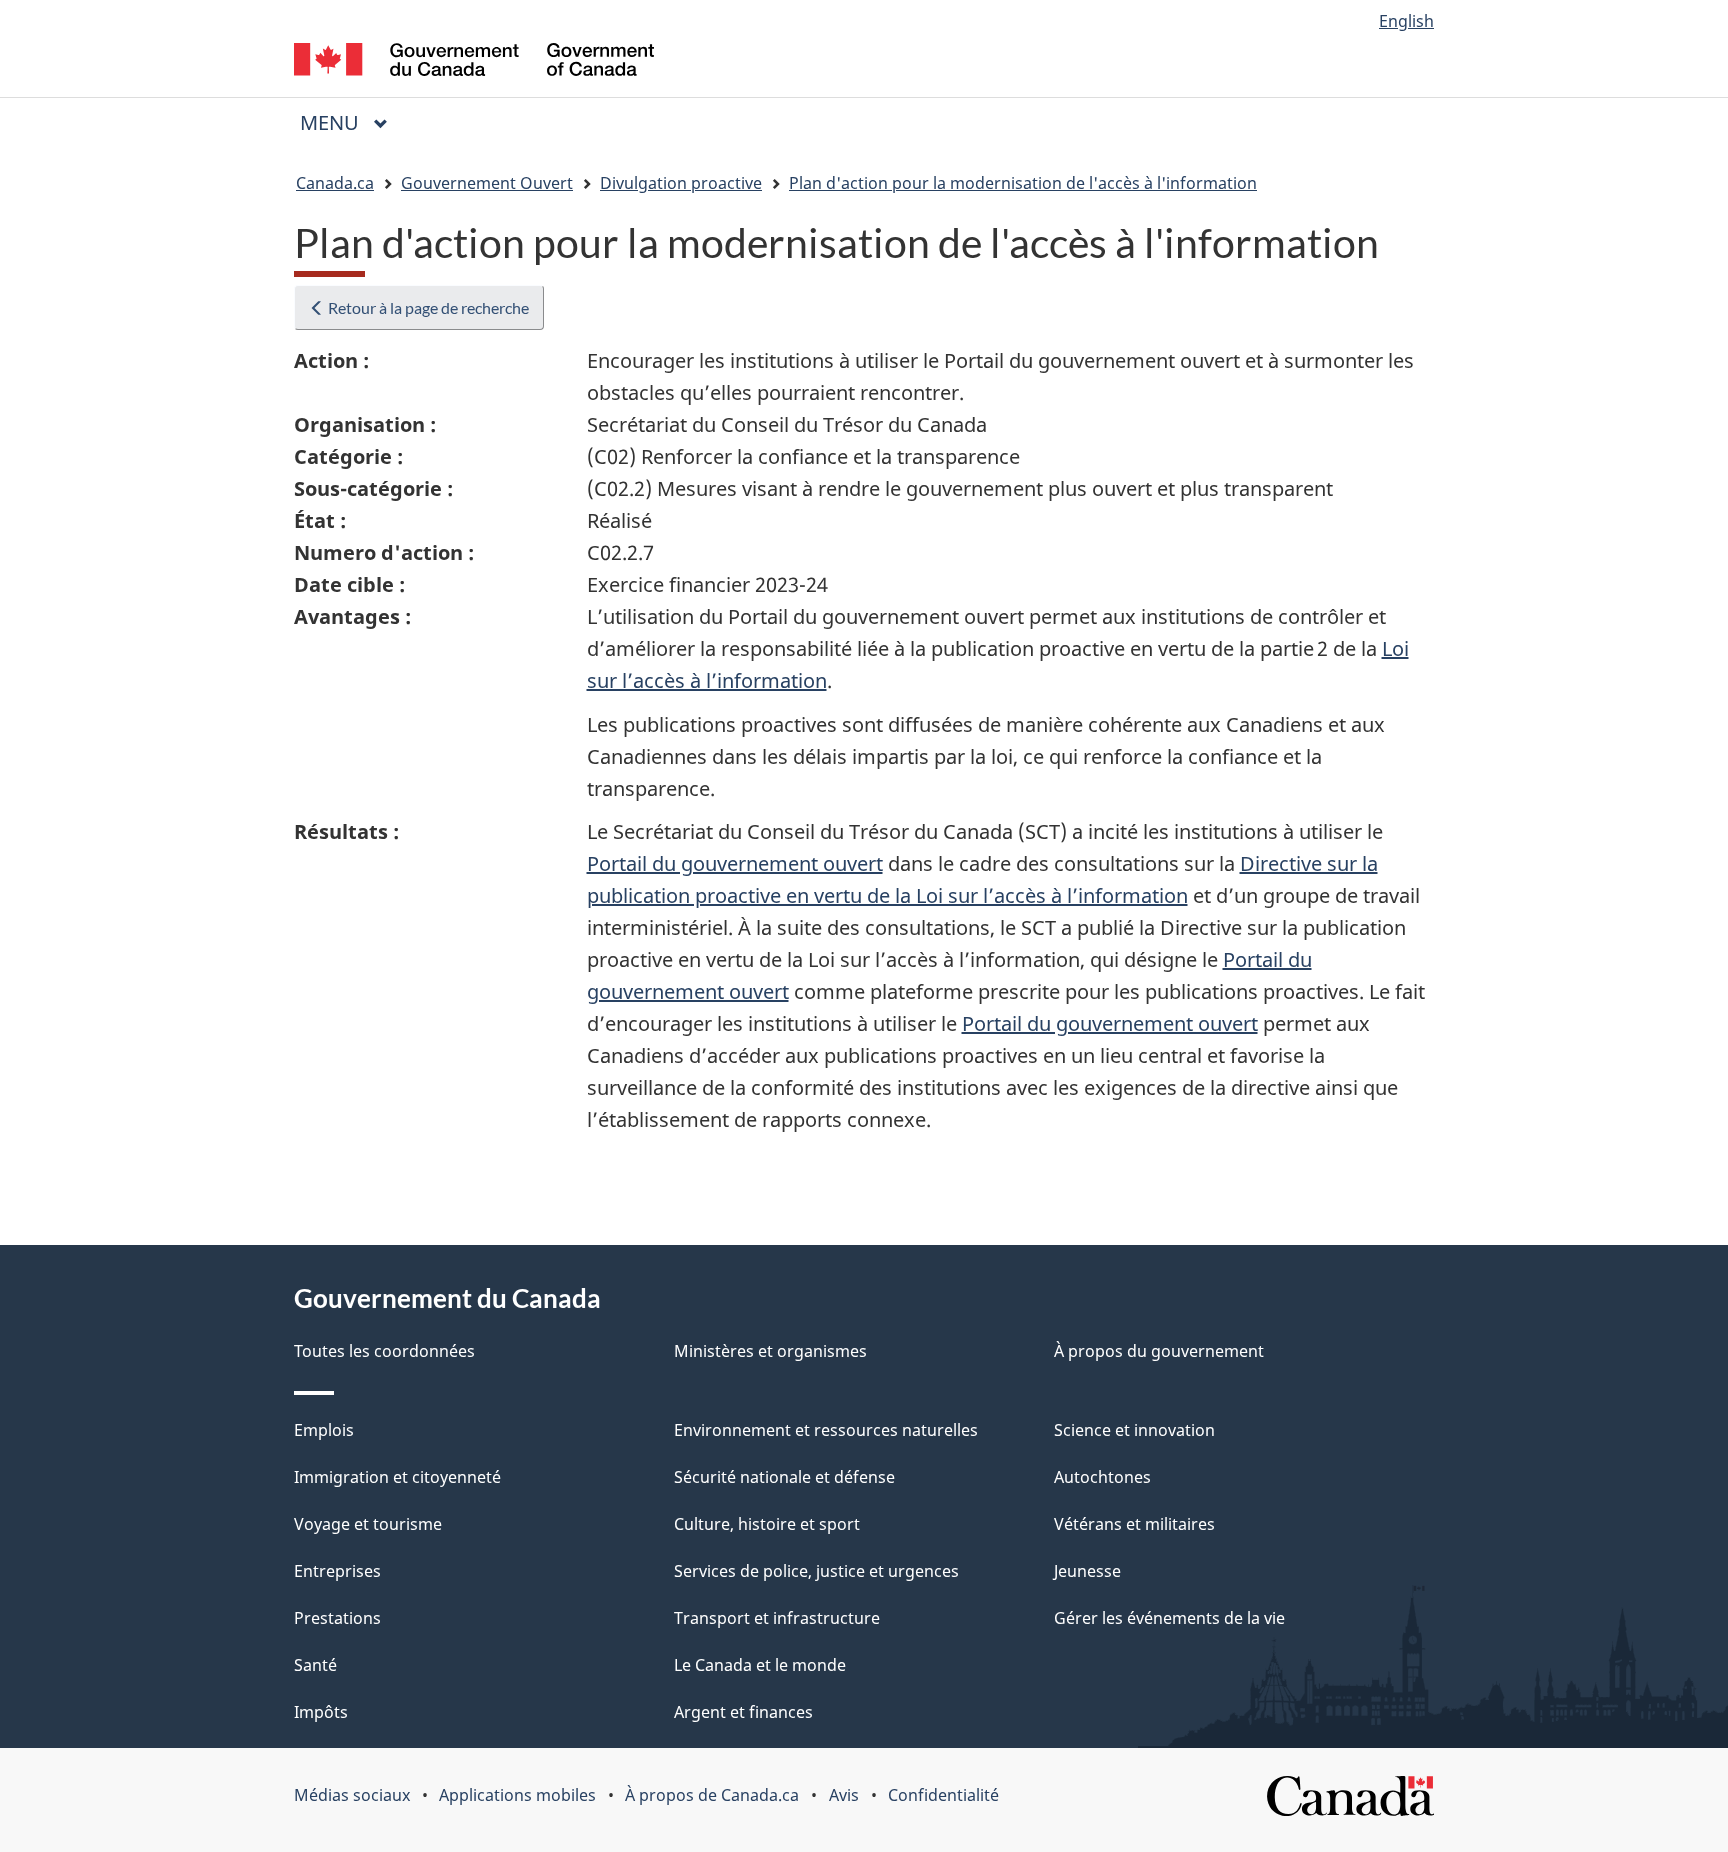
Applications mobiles (517, 1795)
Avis (844, 1795)
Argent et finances (743, 1712)
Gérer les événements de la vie (1169, 1618)
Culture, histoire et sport (767, 1524)
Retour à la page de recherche (427, 307)
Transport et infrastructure (777, 1618)
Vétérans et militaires (1134, 1524)
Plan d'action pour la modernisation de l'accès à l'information (1023, 183)
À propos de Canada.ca (712, 1795)
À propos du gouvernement (1159, 1351)
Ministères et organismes (770, 1351)
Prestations (337, 1618)
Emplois (324, 1430)
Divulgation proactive (681, 183)
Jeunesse (1087, 1571)
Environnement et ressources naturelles (826, 1430)
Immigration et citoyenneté (397, 1477)
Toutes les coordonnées (384, 1351)
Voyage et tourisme (368, 1524)
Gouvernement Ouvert (487, 183)
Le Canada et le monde (760, 1665)
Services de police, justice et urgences (816, 1571)
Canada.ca (335, 183)
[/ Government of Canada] (474, 62)
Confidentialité (943, 1795)
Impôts (321, 1712)
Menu (352, 122)
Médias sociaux (352, 1795)
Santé (315, 1665)
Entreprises (337, 1571)
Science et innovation (1134, 1430)
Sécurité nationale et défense (784, 1477)
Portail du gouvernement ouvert (735, 863)
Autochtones (1102, 1477)
